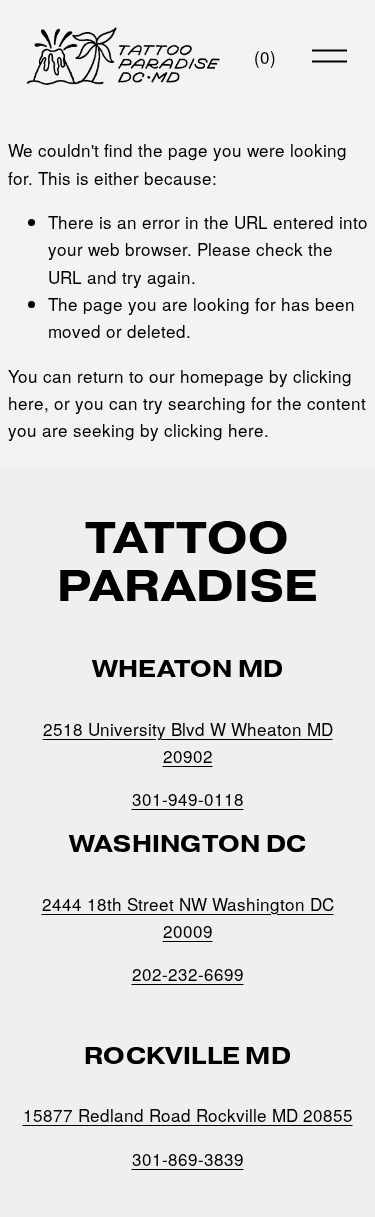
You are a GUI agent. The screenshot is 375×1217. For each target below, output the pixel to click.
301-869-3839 (188, 1158)
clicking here (214, 429)
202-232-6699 (188, 973)
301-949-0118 (188, 798)
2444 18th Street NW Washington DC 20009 (188, 917)
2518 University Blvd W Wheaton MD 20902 (188, 742)
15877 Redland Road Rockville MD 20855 (188, 1114)
